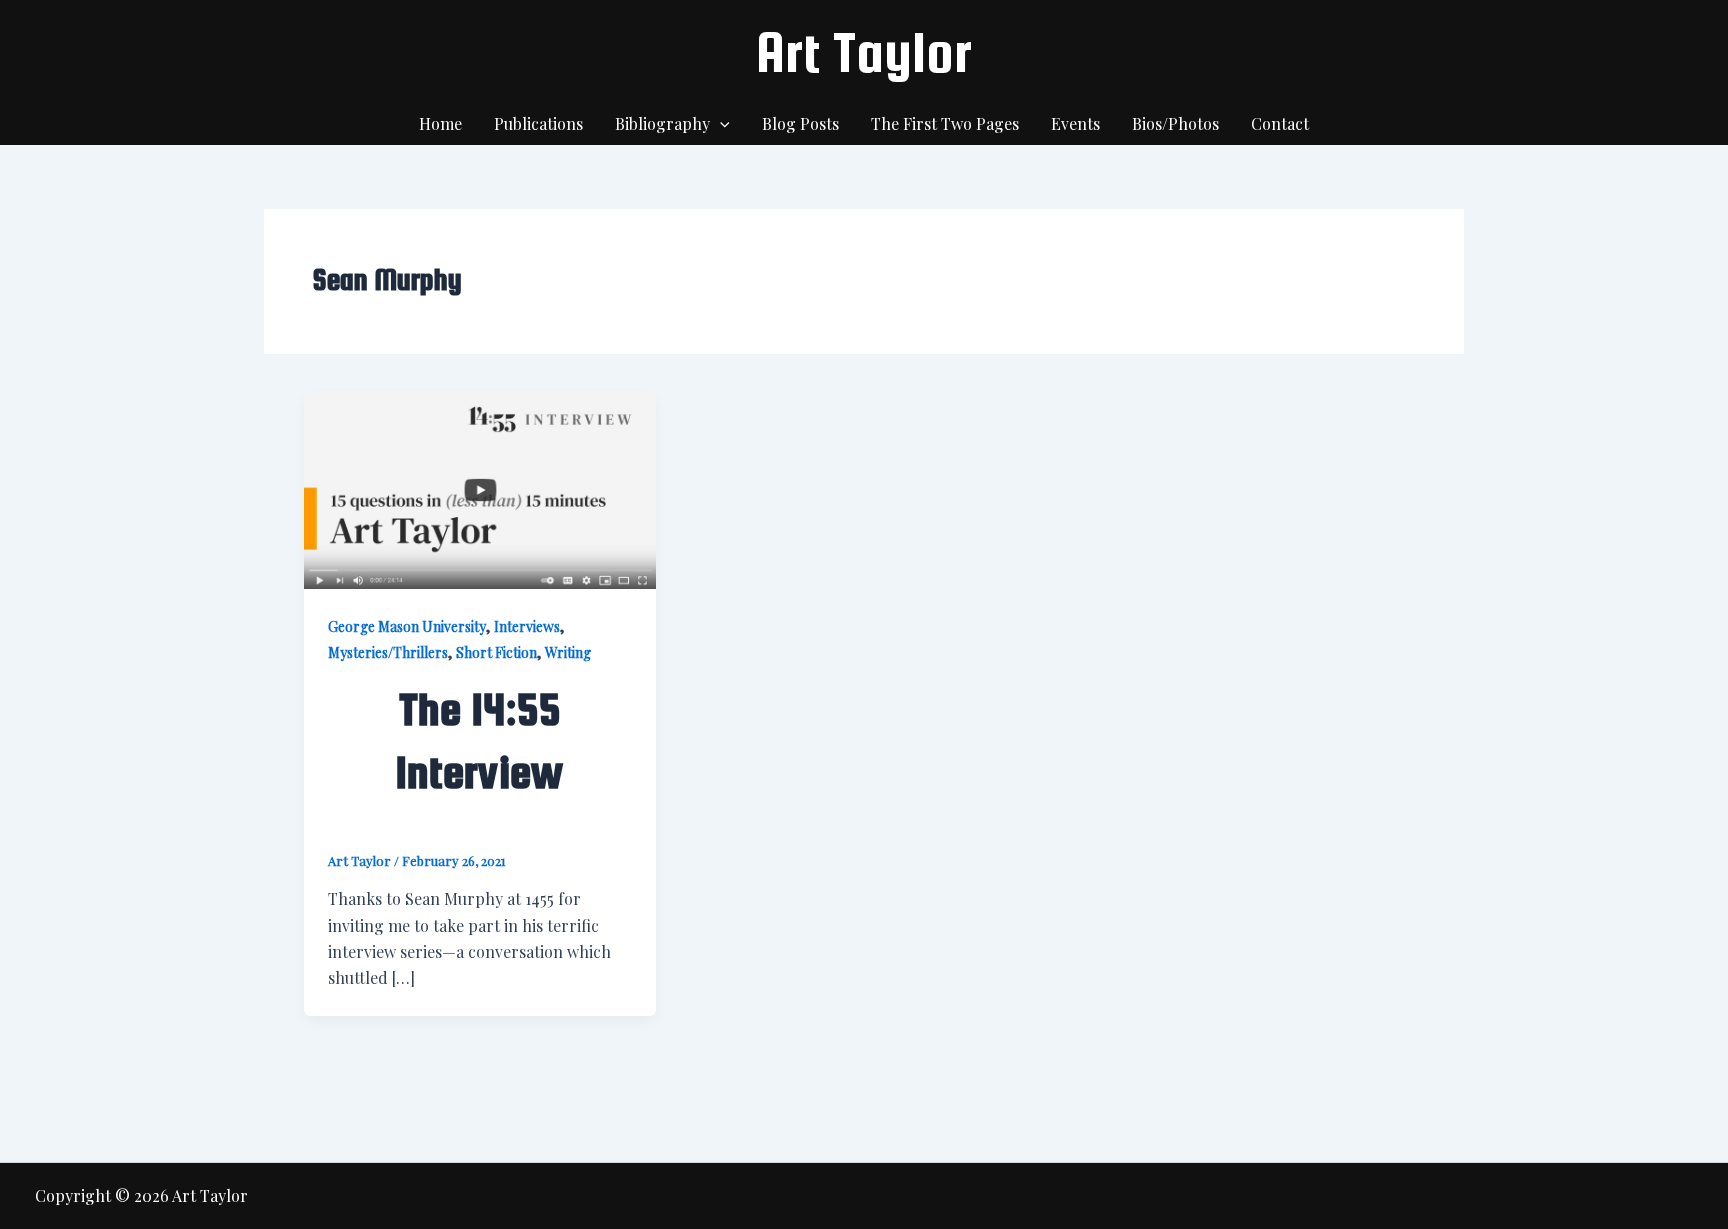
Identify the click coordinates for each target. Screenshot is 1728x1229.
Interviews (527, 626)
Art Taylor (864, 52)
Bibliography (662, 123)
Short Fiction (496, 652)
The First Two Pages (945, 123)
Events (1075, 123)
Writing (568, 652)
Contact (1280, 123)
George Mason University (407, 626)
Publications (538, 123)
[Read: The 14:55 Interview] (480, 487)
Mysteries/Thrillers (388, 652)
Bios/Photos (1175, 123)
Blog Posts (800, 123)
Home (440, 123)
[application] (720, 124)
